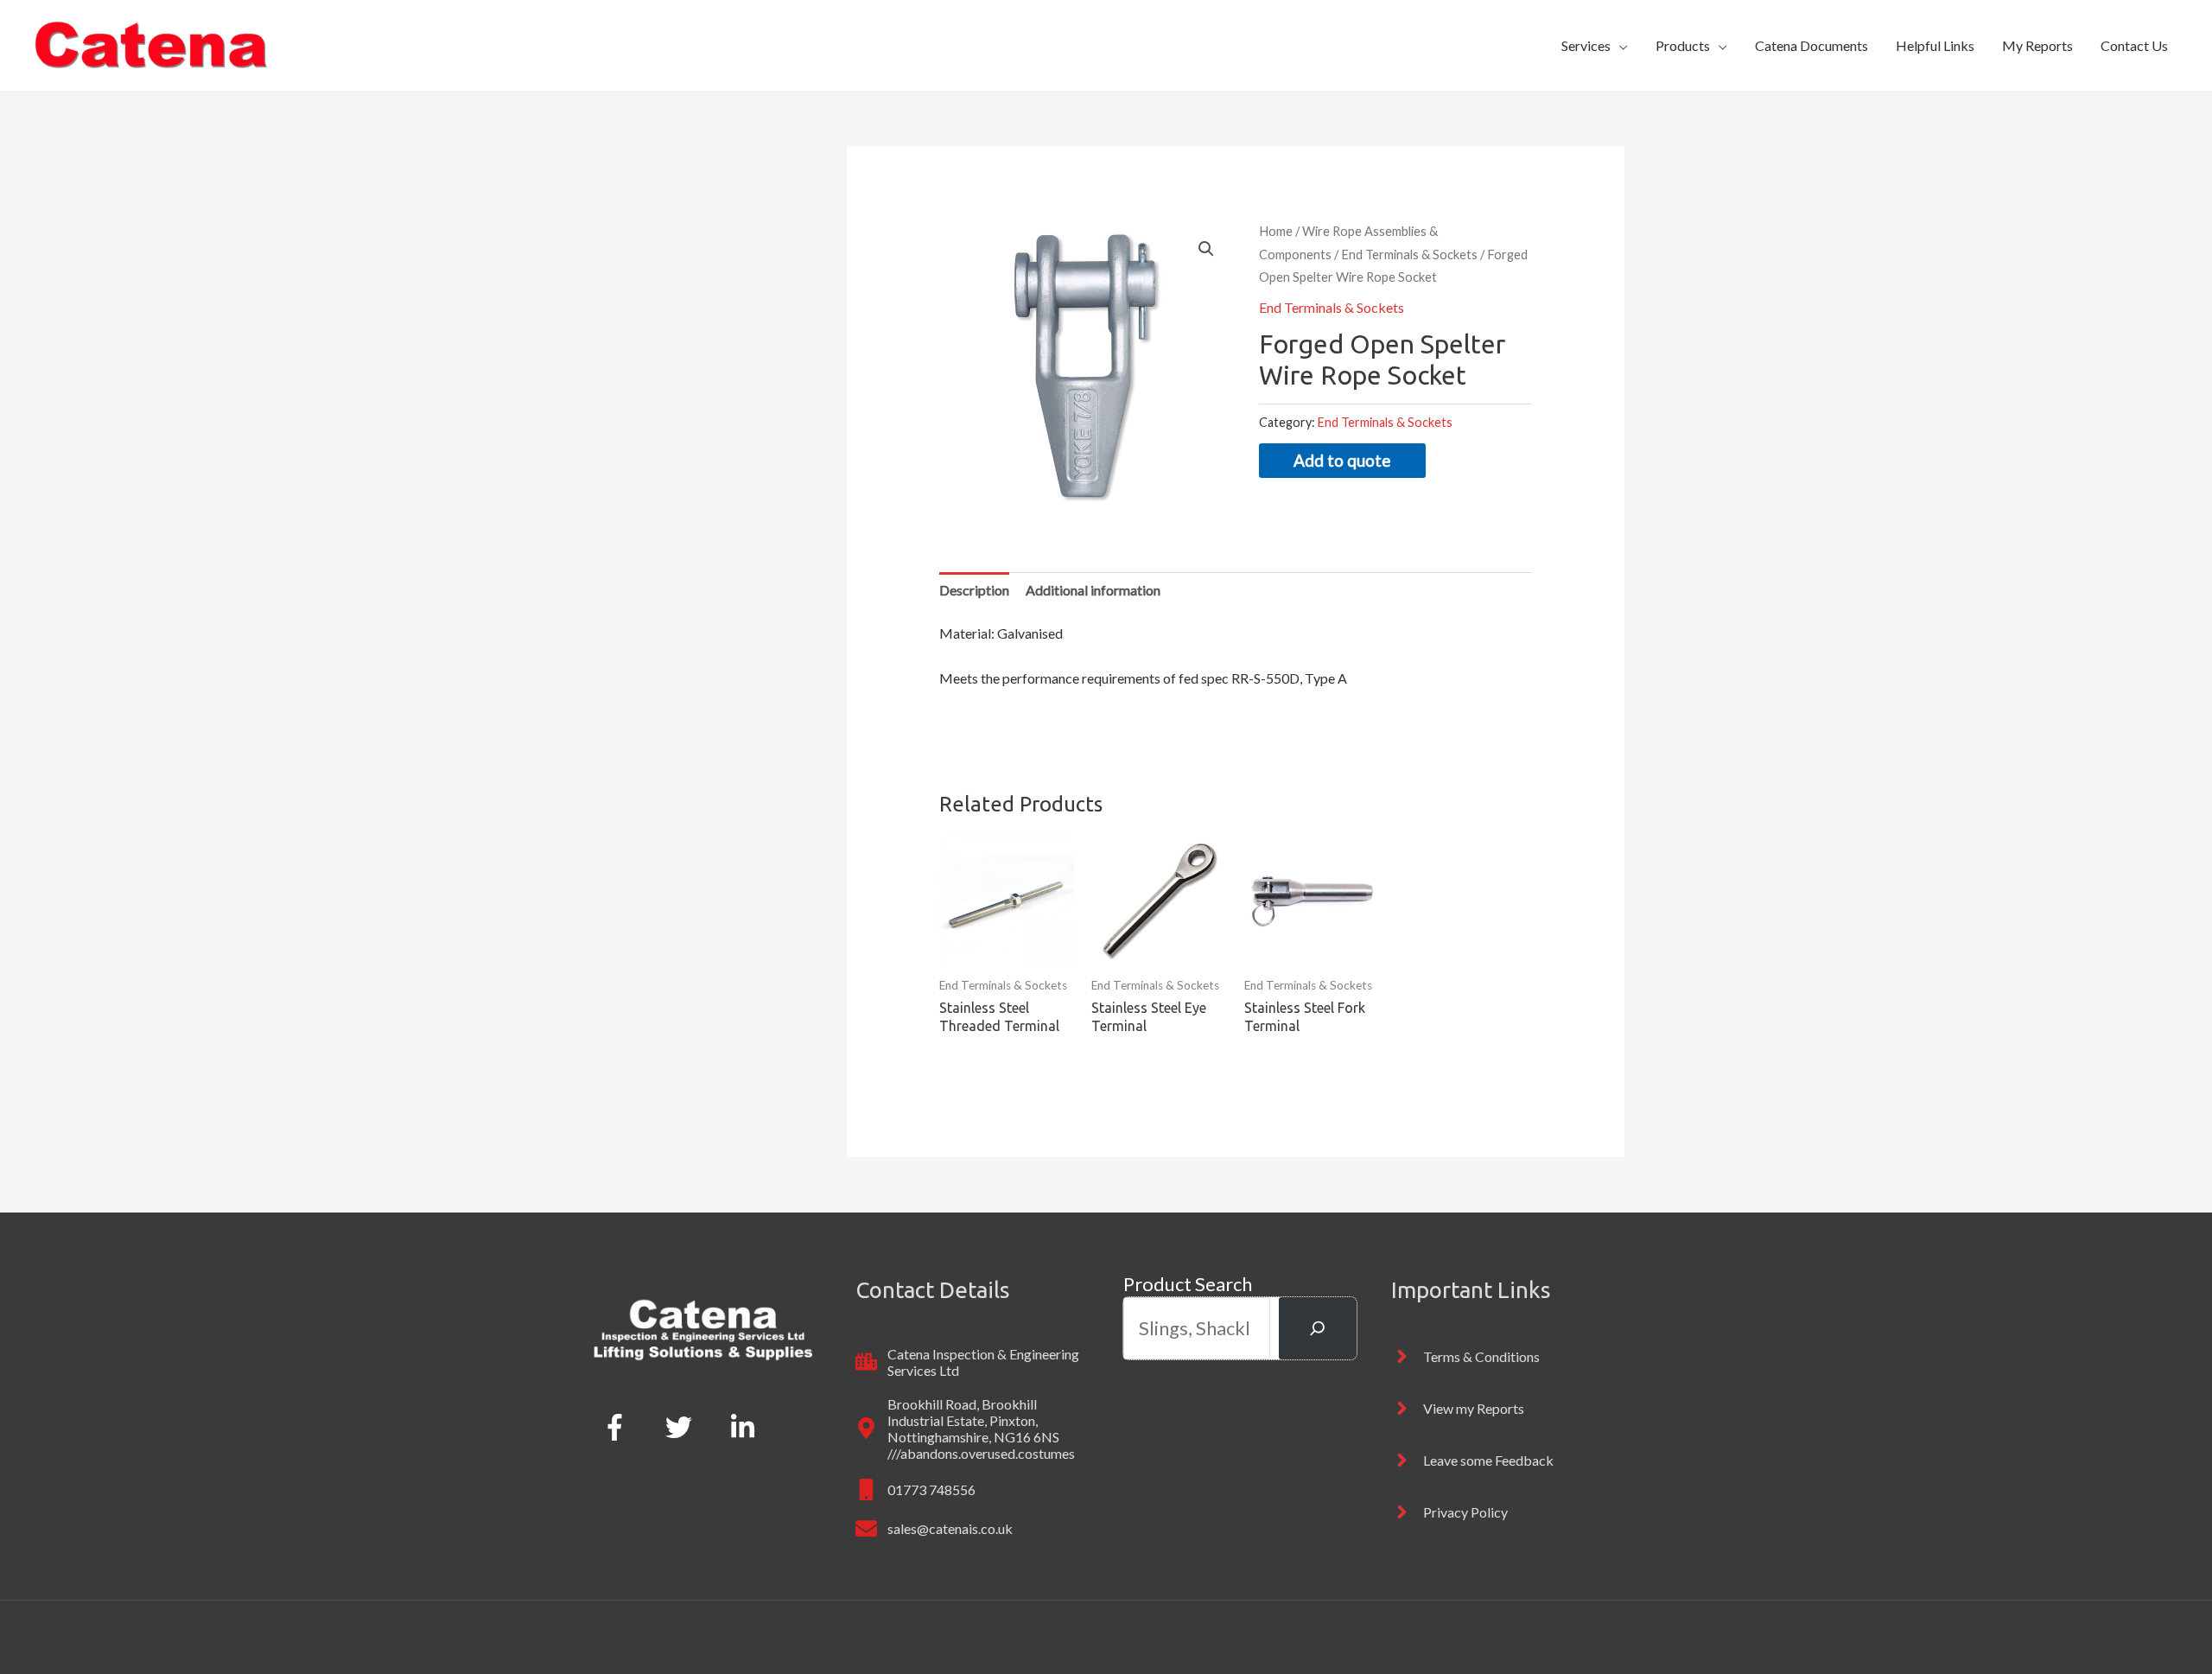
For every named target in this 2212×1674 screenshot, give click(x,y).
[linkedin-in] (747, 1427)
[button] (1206, 249)
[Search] (1318, 1328)
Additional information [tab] (1093, 590)
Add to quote (1342, 460)
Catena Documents (1812, 45)
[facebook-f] (618, 1427)
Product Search (1188, 1284)
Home (1276, 231)
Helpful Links (1935, 45)
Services (1586, 45)
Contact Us (2134, 45)
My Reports (2037, 45)
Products (1683, 45)
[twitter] (682, 1427)
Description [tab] (974, 590)
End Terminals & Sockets (1409, 254)
